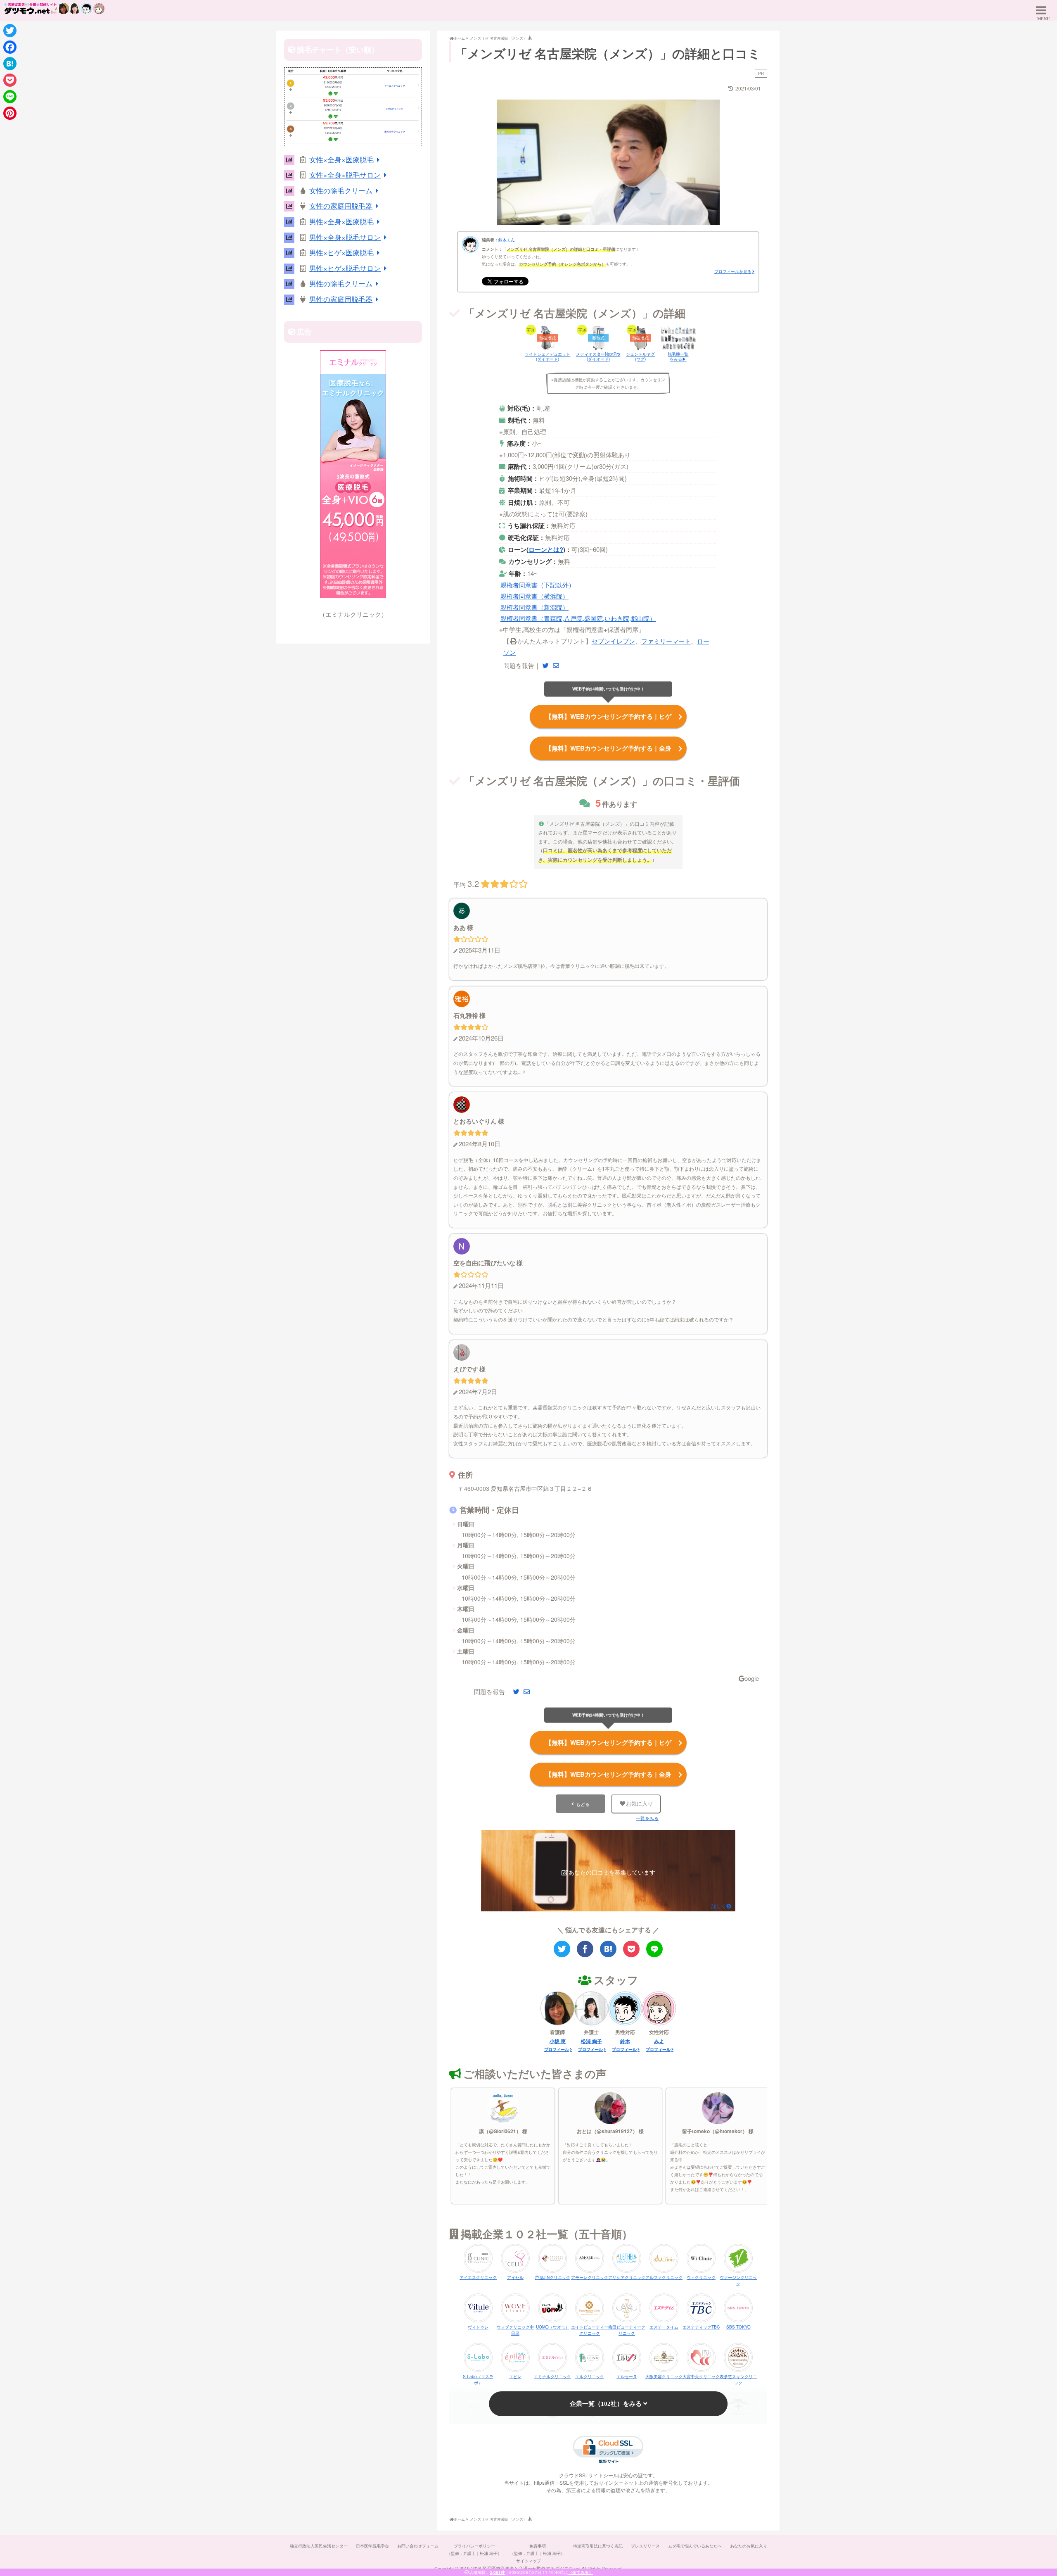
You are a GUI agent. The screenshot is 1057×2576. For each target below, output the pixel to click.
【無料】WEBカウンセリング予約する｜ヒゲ (608, 716)
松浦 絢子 (591, 2041)
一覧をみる (647, 1818)
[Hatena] (10, 64)
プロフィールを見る (733, 271)
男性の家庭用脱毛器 (341, 299)
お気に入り (639, 1804)
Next (734, 160)
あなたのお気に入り (749, 2546)
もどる (583, 1804)
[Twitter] (10, 31)
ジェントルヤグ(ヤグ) (640, 356)
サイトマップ (528, 2561)
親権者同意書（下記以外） (538, 585)
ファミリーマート (666, 641)
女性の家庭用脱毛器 (341, 206)
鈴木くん (507, 240)
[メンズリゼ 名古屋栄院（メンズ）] (608, 1949)
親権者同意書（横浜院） (534, 596)
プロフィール (557, 2049)
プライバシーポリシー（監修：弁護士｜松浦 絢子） (474, 2550)
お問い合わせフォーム (418, 2546)
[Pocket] (10, 80)
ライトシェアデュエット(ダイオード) (547, 356)
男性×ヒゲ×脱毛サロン (345, 268)
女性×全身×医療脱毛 (341, 159)
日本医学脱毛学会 (372, 2546)
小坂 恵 (558, 2041)
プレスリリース (645, 2546)
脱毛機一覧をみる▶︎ (678, 356)
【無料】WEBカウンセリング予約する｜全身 (608, 748)
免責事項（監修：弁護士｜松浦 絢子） (537, 2550)
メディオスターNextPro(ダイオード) (598, 356)
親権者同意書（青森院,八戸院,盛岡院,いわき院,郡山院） (578, 618)
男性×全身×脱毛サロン (345, 237)
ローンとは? (546, 549)
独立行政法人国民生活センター (319, 2546)
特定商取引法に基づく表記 (598, 2546)
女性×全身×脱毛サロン (345, 175)
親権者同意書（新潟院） (534, 607)
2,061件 (497, 2572)
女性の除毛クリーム (341, 190)
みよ (659, 2041)
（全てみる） (581, 2572)
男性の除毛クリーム (341, 283)
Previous (483, 160)
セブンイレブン (613, 641)
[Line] (10, 97)
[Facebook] (10, 47)
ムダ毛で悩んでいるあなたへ (695, 2546)
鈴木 (625, 2041)
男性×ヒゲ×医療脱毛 (341, 252)
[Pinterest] (10, 113)
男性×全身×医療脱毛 (341, 221)
